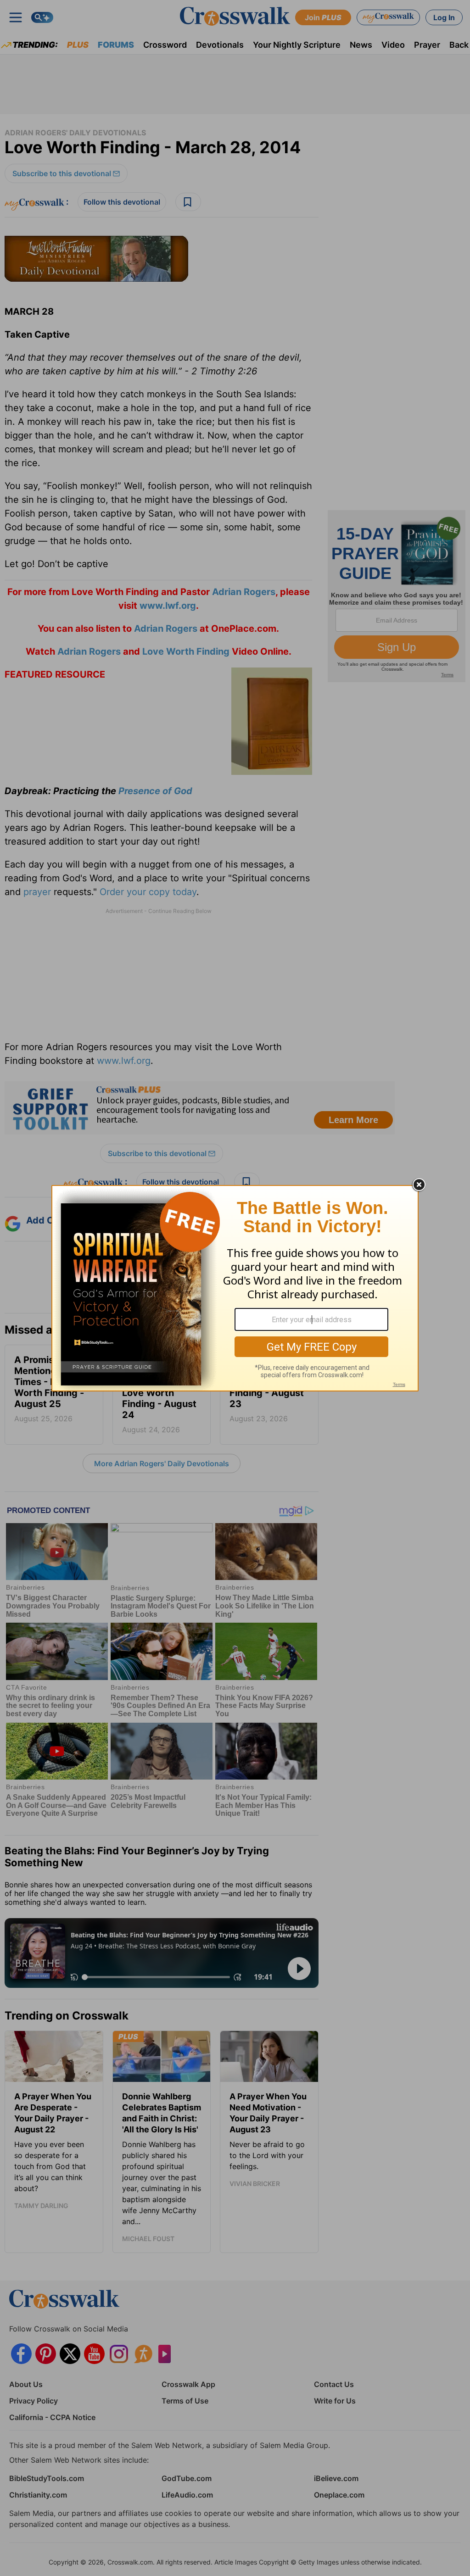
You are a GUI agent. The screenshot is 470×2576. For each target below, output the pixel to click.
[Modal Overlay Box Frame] (235, 1288)
